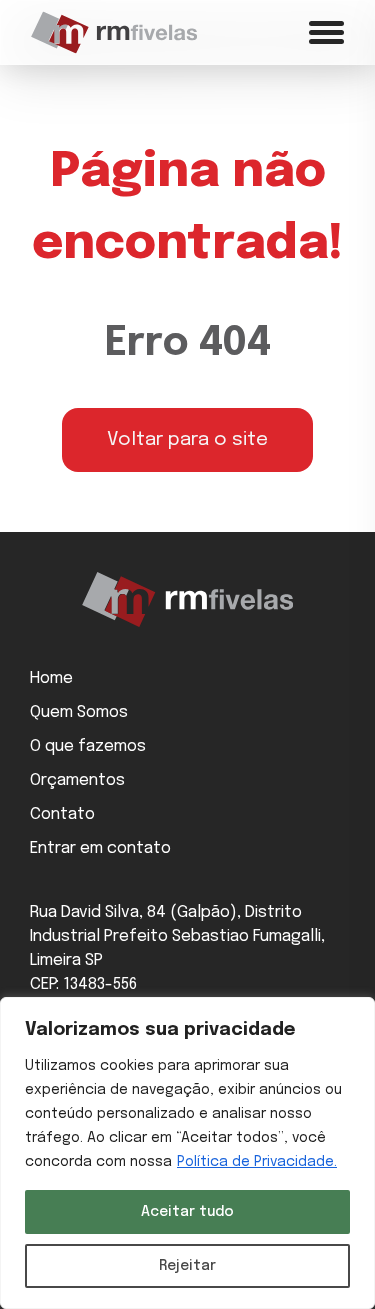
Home (51, 678)
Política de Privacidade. (257, 1162)
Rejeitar (187, 1266)
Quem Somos (79, 712)
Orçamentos (77, 780)
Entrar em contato (100, 848)
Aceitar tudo (187, 1212)
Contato (62, 814)
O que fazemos (88, 746)
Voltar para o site (187, 440)
